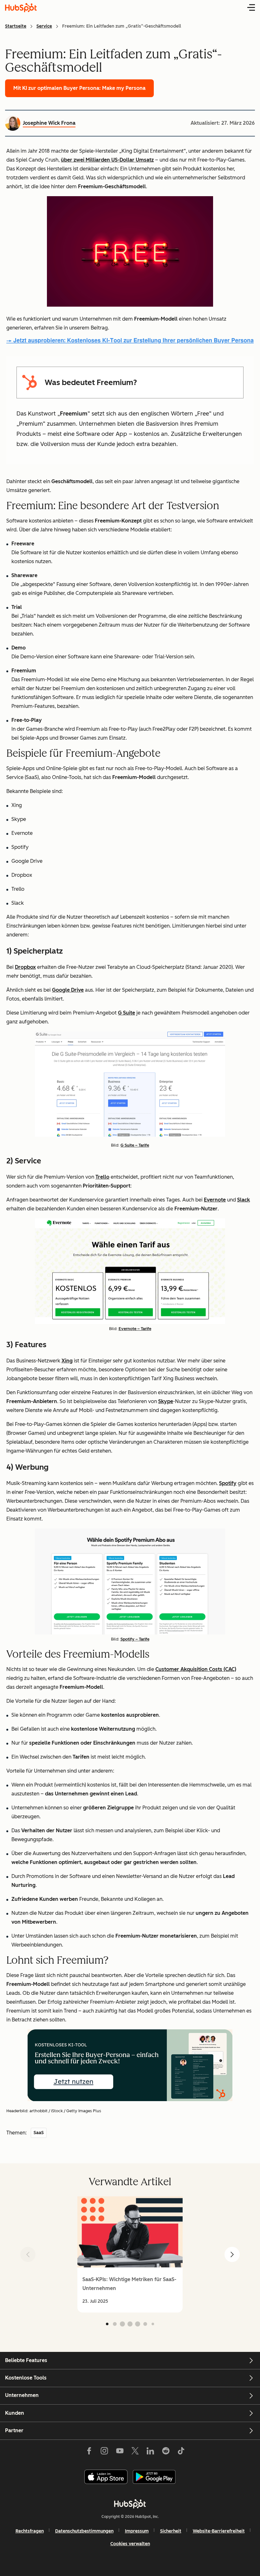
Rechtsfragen (30, 2531)
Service (44, 26)
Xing (67, 1361)
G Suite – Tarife (135, 1145)
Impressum (137, 2531)
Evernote (215, 1200)
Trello (102, 1177)
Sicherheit (171, 2531)
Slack (244, 1200)
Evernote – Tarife (135, 1329)
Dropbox (25, 967)
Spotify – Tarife (135, 1639)
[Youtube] (120, 2452)
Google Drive (68, 990)
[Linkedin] (150, 2452)
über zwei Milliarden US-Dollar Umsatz (107, 160)
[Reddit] (166, 2452)
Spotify (228, 1483)
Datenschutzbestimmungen (84, 2531)
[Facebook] (89, 2452)
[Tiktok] (181, 2452)
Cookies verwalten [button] (130, 2544)
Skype (166, 1401)
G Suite (127, 1013)
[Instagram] (104, 2452)
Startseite (16, 26)
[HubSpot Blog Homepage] (21, 8)
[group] (130, 2254)
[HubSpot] (130, 2504)
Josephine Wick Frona (49, 123)
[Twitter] (135, 2452)
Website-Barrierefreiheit (219, 2531)
